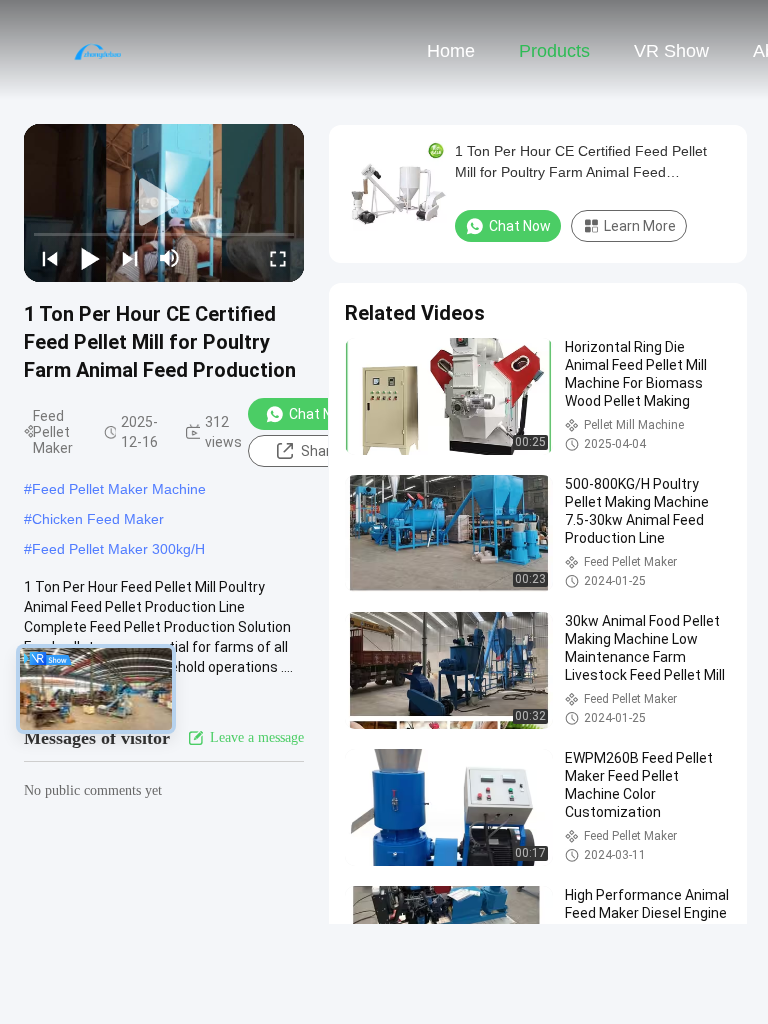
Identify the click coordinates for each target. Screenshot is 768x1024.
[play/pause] (90, 258)
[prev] (50, 258)
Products (554, 51)
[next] (130, 258)
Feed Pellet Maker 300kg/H (118, 549)
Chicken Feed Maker (98, 519)
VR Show (671, 51)
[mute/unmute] (170, 258)
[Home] (98, 50)
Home (451, 51)
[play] (164, 203)
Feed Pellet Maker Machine (119, 489)
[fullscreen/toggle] (278, 258)
